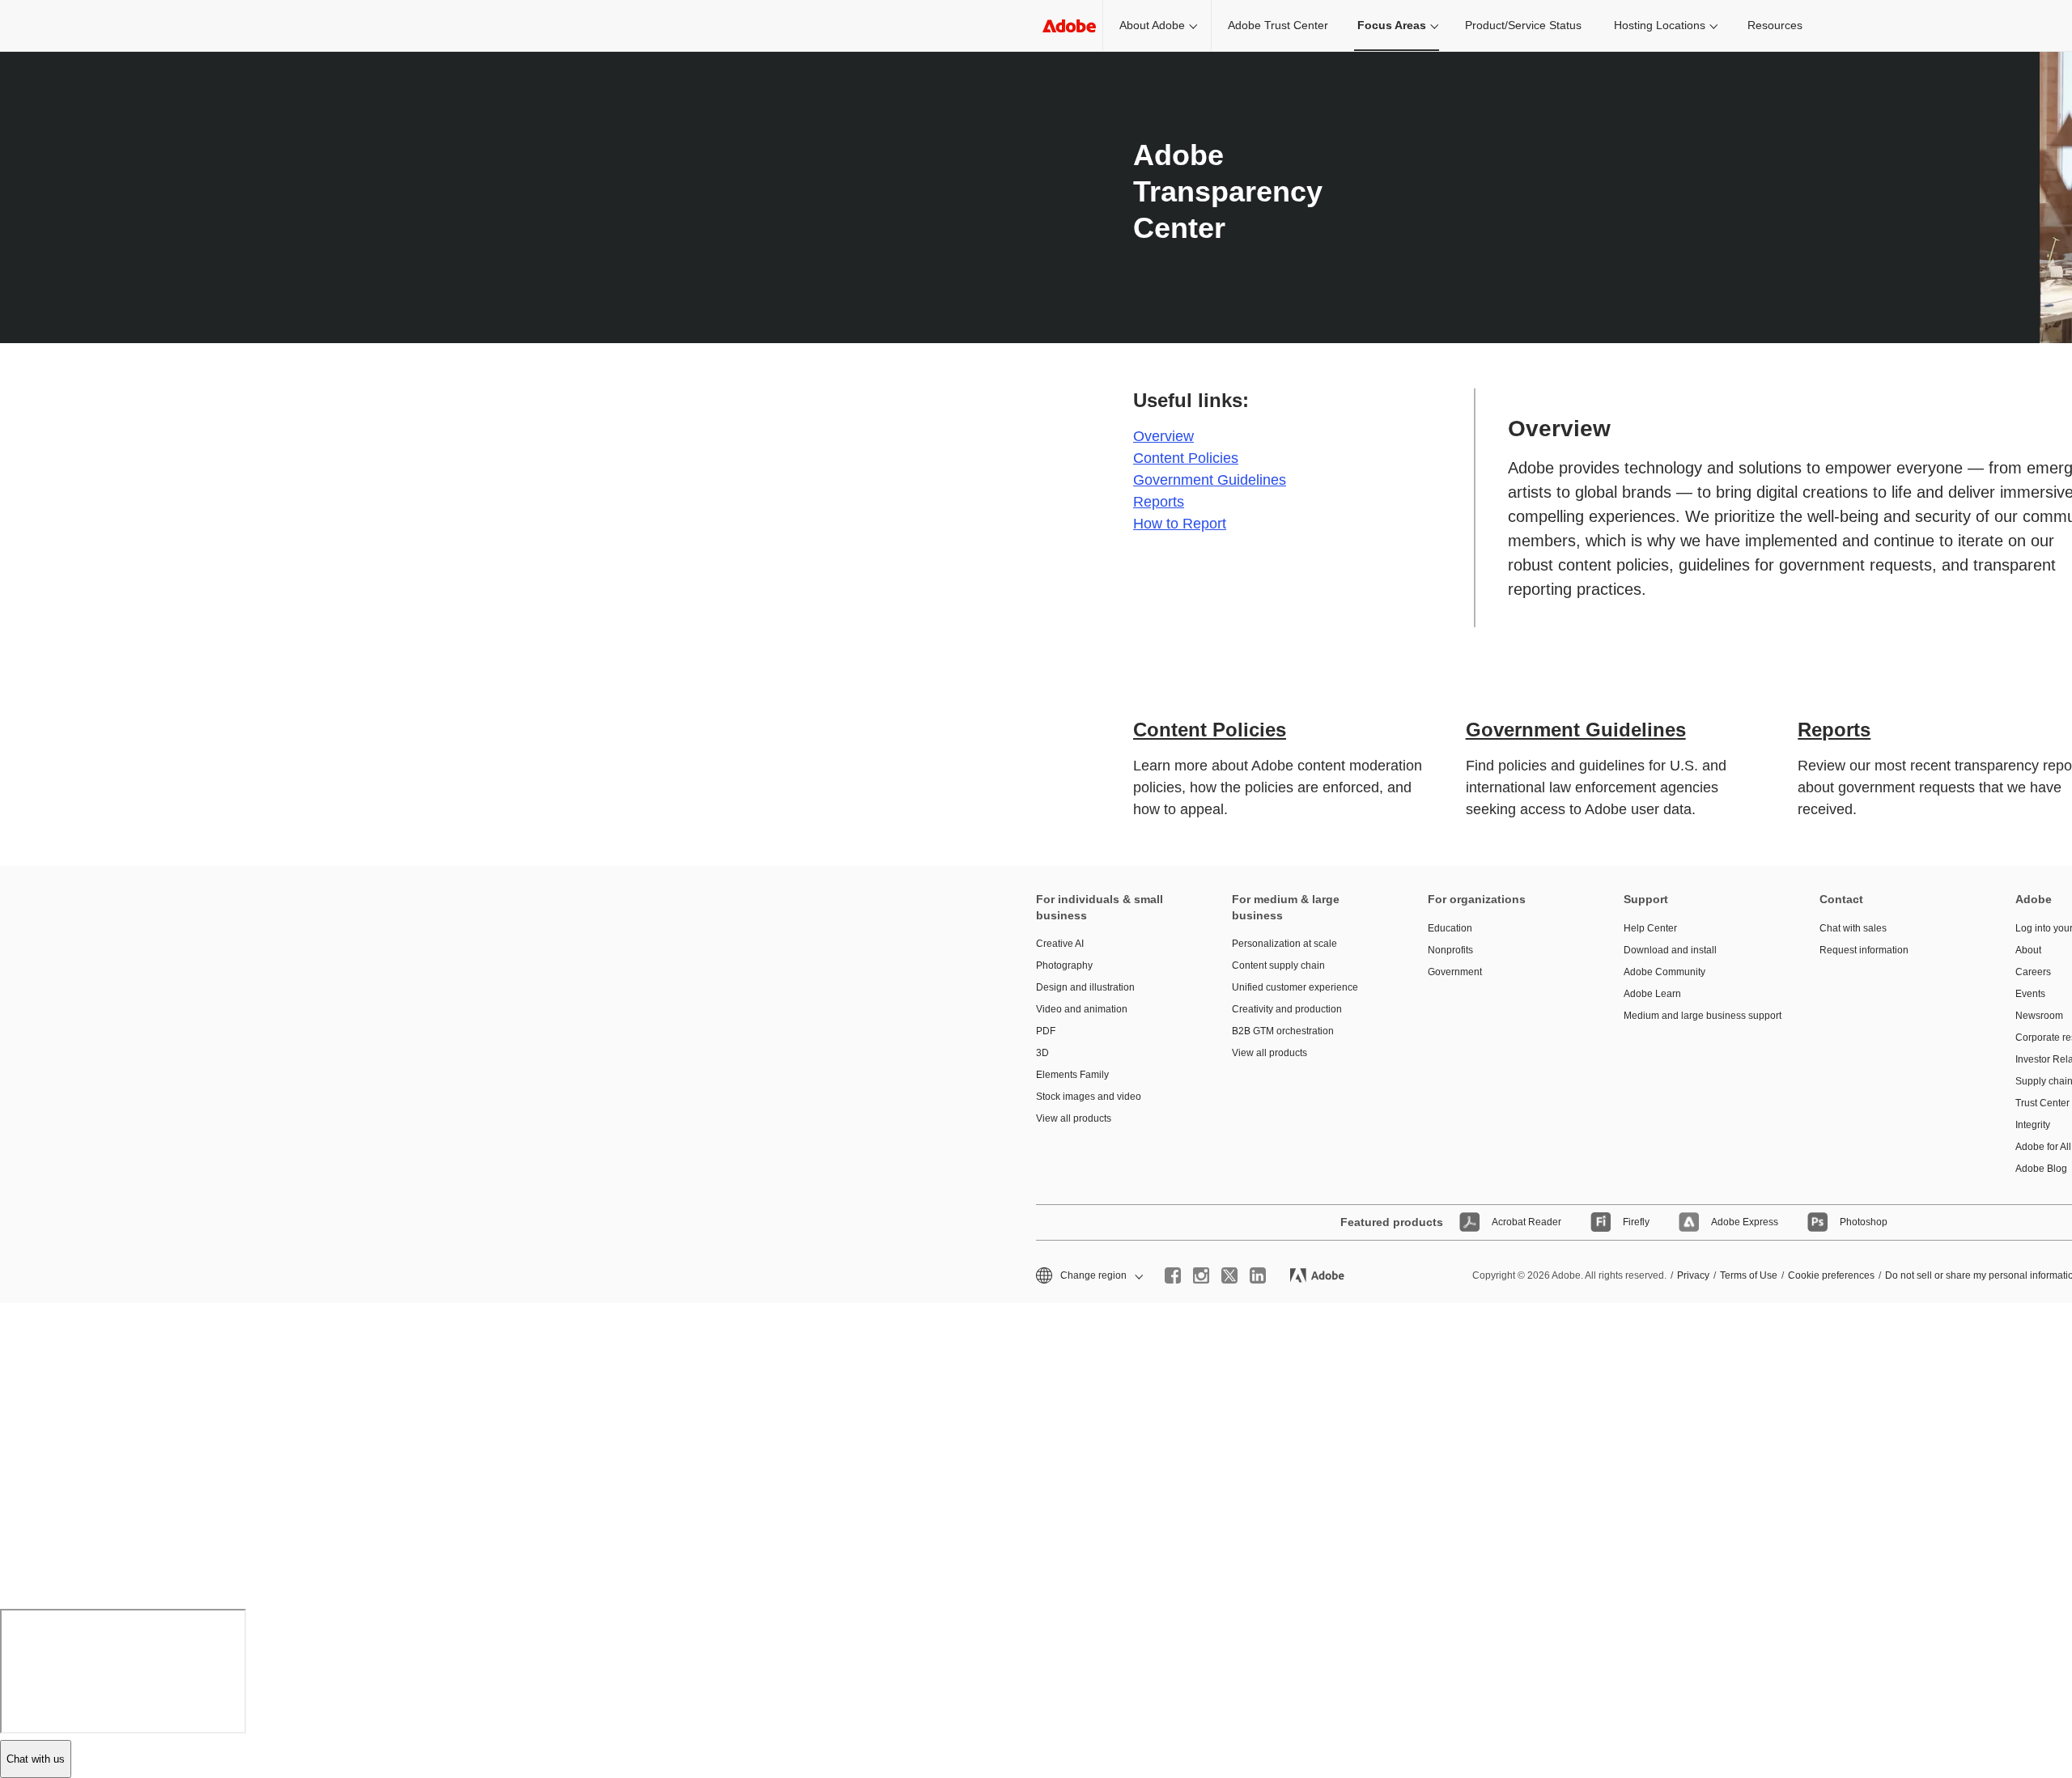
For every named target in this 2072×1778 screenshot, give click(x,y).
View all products (1074, 1118)
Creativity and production (1287, 1009)
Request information (1864, 950)
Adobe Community (1664, 972)
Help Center (1650, 928)
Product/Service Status (1523, 25)
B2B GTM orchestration (1283, 1031)
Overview (1163, 436)
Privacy (1693, 1275)
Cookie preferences (1831, 1275)
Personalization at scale (1284, 944)
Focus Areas (1392, 25)
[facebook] (1173, 1275)
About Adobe (1152, 25)
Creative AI (1060, 944)
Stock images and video (1089, 1097)
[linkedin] (1258, 1275)
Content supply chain (1278, 965)
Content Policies (1186, 458)
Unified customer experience (1295, 987)
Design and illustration (1085, 987)
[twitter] (1229, 1275)
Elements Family (1072, 1075)
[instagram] (1201, 1275)
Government (1455, 972)
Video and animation (1082, 1009)
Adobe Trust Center (1278, 25)
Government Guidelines (1210, 480)
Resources (1775, 25)
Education (1450, 928)
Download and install (1670, 950)
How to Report (1180, 524)
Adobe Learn (1652, 994)
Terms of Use (1749, 1275)
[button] (1088, 1276)
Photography (1064, 965)
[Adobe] (1069, 25)
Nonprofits (1450, 950)
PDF (1046, 1031)
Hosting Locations (1660, 25)
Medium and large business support (1697, 1016)
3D (1042, 1053)
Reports (1159, 502)
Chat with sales (1853, 928)
